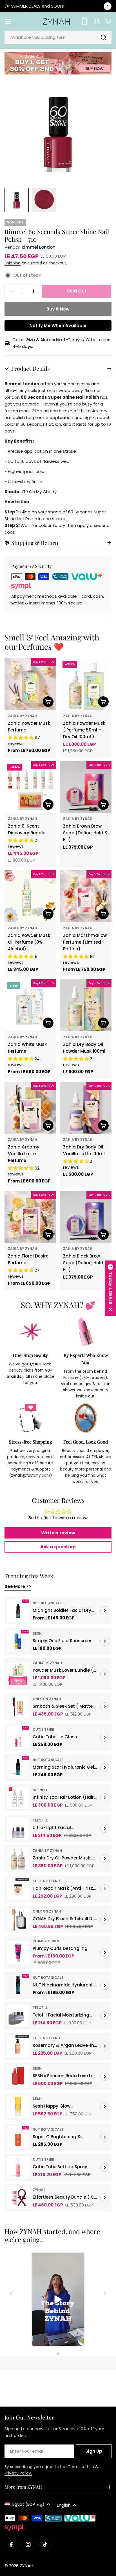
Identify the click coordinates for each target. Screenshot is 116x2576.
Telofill (40, 1820)
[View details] (105, 1611)
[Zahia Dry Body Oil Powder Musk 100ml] (86, 1005)
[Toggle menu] (8, 21)
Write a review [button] (58, 1533)
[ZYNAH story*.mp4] (58, 2300)
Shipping (13, 263)
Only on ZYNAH (47, 1699)
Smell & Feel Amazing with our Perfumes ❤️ (52, 642)
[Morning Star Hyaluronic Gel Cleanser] (18, 1768)
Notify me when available (58, 326)
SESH (37, 1633)
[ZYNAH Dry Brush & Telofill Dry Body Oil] (18, 1919)
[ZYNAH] (58, 63)
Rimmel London (39, 247)
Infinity (40, 1790)
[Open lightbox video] (58, 2300)
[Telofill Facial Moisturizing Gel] (18, 2016)
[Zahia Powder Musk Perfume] (30, 684)
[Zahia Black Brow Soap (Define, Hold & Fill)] (86, 1217)
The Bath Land (46, 1881)
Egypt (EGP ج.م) (28, 2504)
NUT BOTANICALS (48, 1603)
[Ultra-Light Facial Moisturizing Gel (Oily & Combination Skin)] (18, 1828)
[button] (110, 1288)
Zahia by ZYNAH (23, 716)
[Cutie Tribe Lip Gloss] (18, 1737)
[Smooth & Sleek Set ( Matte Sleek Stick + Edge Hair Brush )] (18, 1707)
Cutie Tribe (43, 1729)
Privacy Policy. (18, 2473)
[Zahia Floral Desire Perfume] (30, 1217)
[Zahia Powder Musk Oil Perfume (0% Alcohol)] (30, 896)
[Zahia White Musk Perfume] (30, 1005)
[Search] (104, 37)
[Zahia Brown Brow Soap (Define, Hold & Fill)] (86, 787)
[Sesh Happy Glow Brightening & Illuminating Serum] (18, 2107)
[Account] (97, 21)
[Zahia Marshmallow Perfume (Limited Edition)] (86, 896)
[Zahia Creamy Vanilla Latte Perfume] (30, 1108)
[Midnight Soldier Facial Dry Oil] (18, 1611)
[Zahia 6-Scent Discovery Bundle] (30, 787)
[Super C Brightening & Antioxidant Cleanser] (18, 2137)
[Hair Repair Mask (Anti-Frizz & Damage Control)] (18, 1889)
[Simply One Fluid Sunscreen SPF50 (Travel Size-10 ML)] (18, 1641)
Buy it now (58, 309)
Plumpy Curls (46, 1941)
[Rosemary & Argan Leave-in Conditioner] (18, 2046)
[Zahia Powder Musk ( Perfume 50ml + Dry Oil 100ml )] (86, 684)
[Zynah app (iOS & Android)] (84, 21)
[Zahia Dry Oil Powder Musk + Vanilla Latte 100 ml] (18, 1859)
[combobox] (58, 37)
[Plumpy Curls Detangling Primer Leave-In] (18, 1952)
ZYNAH (39, 2190)
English (64, 2505)
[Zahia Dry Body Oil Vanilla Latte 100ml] (86, 1108)
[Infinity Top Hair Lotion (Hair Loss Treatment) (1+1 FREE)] (18, 1798)
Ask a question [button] (58, 1547)
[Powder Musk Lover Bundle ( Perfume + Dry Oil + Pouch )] (18, 1674)
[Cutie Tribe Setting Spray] (18, 2167)
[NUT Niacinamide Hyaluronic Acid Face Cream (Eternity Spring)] (18, 1985)
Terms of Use (81, 2467)
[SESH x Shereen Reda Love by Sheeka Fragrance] (18, 2076)
